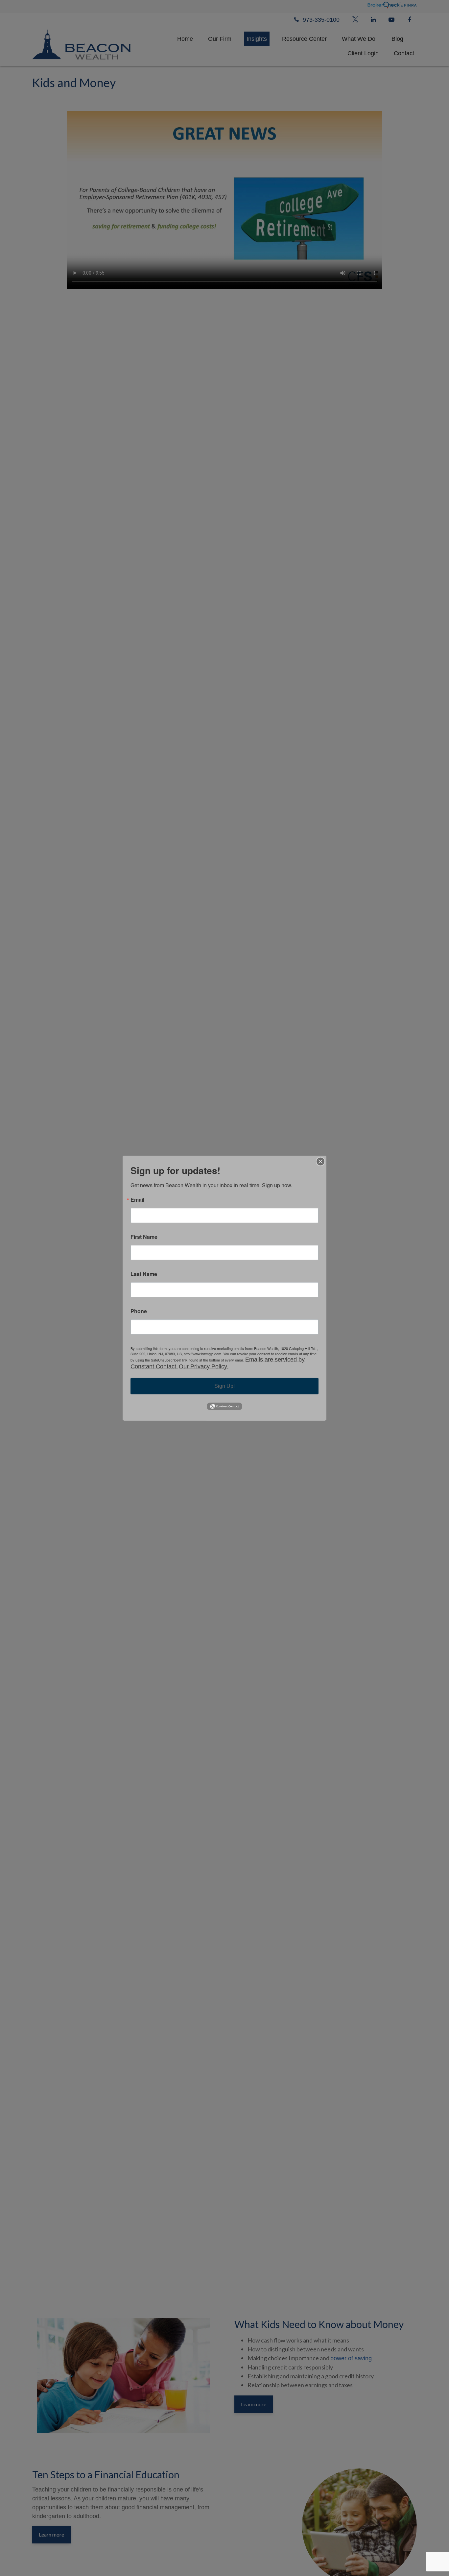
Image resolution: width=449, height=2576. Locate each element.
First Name (144, 1237)
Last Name (144, 1274)
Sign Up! (225, 1386)
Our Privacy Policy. (204, 1366)
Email (137, 1199)
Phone (139, 1311)
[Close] (320, 1161)
